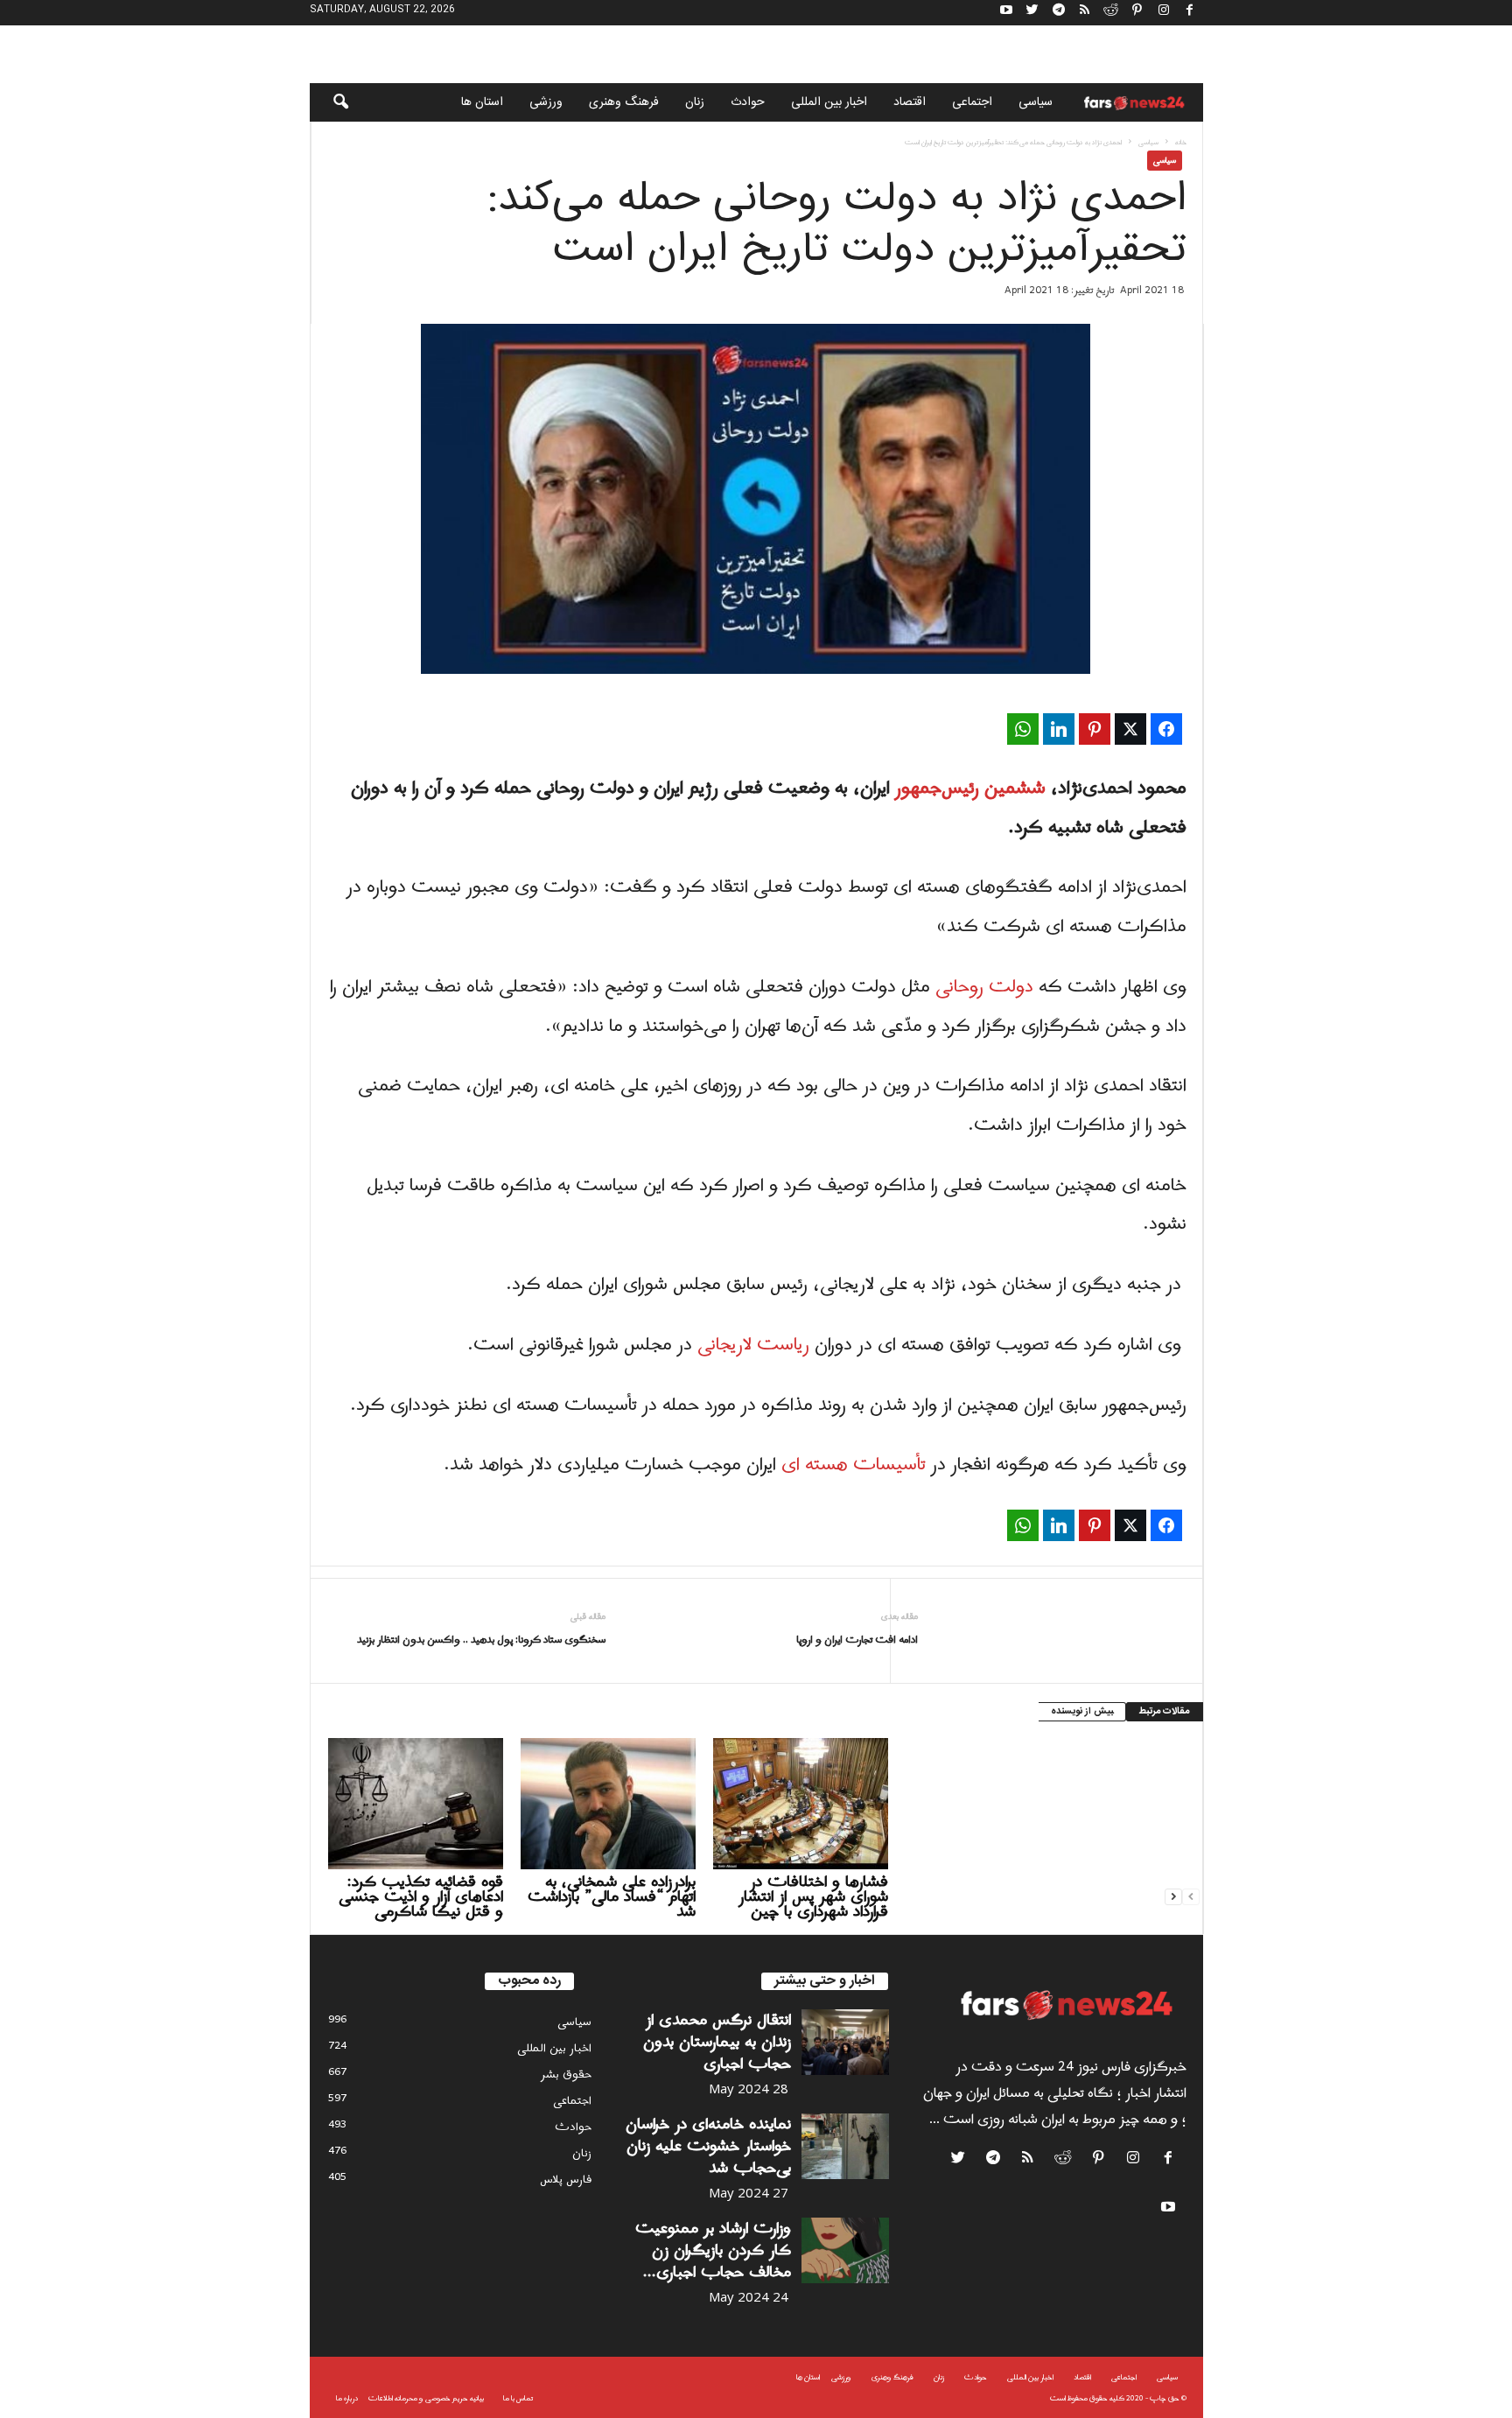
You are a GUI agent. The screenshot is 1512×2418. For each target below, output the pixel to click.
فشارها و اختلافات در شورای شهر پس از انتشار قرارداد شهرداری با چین (813, 1897)
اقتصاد (910, 102)
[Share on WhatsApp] (1023, 729)
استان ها (482, 102)
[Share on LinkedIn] (1059, 729)
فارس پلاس (566, 2180)
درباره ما (347, 2398)
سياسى (1036, 102)
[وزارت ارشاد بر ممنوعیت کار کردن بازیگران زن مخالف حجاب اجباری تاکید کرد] (845, 2250)
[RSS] (1085, 13)
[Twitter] (1032, 13)
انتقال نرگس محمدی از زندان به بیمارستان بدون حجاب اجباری (717, 2042)
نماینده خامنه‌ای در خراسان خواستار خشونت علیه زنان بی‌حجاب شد (708, 2146)
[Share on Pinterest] (1095, 729)
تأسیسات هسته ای (854, 1465)
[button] (329, 102)
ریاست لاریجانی (753, 1345)
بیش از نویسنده (1082, 1712)
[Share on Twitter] (1130, 729)
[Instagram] (1164, 13)
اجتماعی (972, 102)
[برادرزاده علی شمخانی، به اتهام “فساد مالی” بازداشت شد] (608, 1804)
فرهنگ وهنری (624, 102)
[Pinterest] (1137, 13)
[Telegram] (1059, 13)
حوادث (748, 102)
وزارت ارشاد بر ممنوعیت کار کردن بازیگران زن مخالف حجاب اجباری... (713, 2250)
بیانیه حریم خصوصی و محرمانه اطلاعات (426, 2398)
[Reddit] (1111, 13)
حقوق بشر (566, 2075)
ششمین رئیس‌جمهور (970, 788)
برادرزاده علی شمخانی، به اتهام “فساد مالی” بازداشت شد (612, 1897)
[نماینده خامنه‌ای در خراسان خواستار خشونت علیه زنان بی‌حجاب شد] (845, 2146)
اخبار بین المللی (829, 102)
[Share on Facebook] (1166, 729)
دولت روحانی (984, 987)
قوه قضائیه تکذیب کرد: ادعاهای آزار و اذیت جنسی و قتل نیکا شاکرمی (421, 1897)
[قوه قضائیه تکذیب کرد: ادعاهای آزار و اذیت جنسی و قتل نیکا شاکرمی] (416, 1804)
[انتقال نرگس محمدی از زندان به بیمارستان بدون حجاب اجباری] (845, 2042)
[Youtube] (1006, 13)
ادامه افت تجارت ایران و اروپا (857, 1640)
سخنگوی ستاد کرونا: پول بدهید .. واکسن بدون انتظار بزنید (481, 1640)
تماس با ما (518, 2398)
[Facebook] (1190, 13)
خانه (1181, 142)
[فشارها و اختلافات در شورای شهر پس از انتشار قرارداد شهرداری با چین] (801, 1804)
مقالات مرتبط (1165, 1712)
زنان (695, 102)
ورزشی (546, 102)
